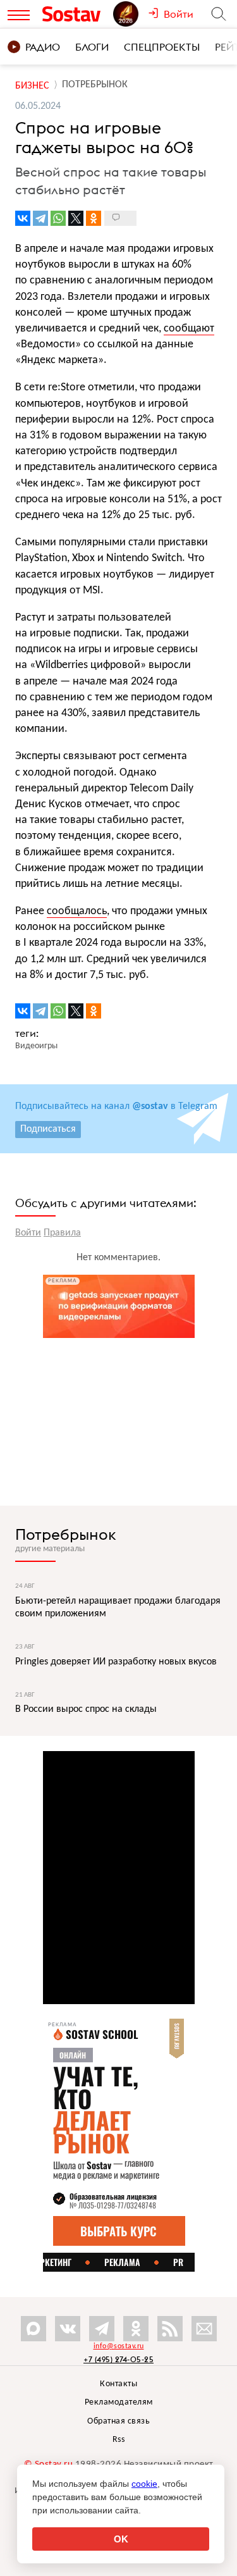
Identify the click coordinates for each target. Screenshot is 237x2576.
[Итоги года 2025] (131, 14)
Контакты (118, 2384)
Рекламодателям (119, 2402)
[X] (76, 218)
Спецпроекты (162, 47)
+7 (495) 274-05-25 (118, 2359)
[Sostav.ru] (75, 14)
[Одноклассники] (94, 218)
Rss (119, 2440)
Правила (62, 1233)
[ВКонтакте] (23, 218)
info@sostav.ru (119, 2346)
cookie (144, 2484)
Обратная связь (118, 2421)
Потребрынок (66, 1534)
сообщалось (77, 911)
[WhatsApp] (58, 218)
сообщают (189, 329)
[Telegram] (40, 218)
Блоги (92, 47)
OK (121, 2539)
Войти (28, 1233)
